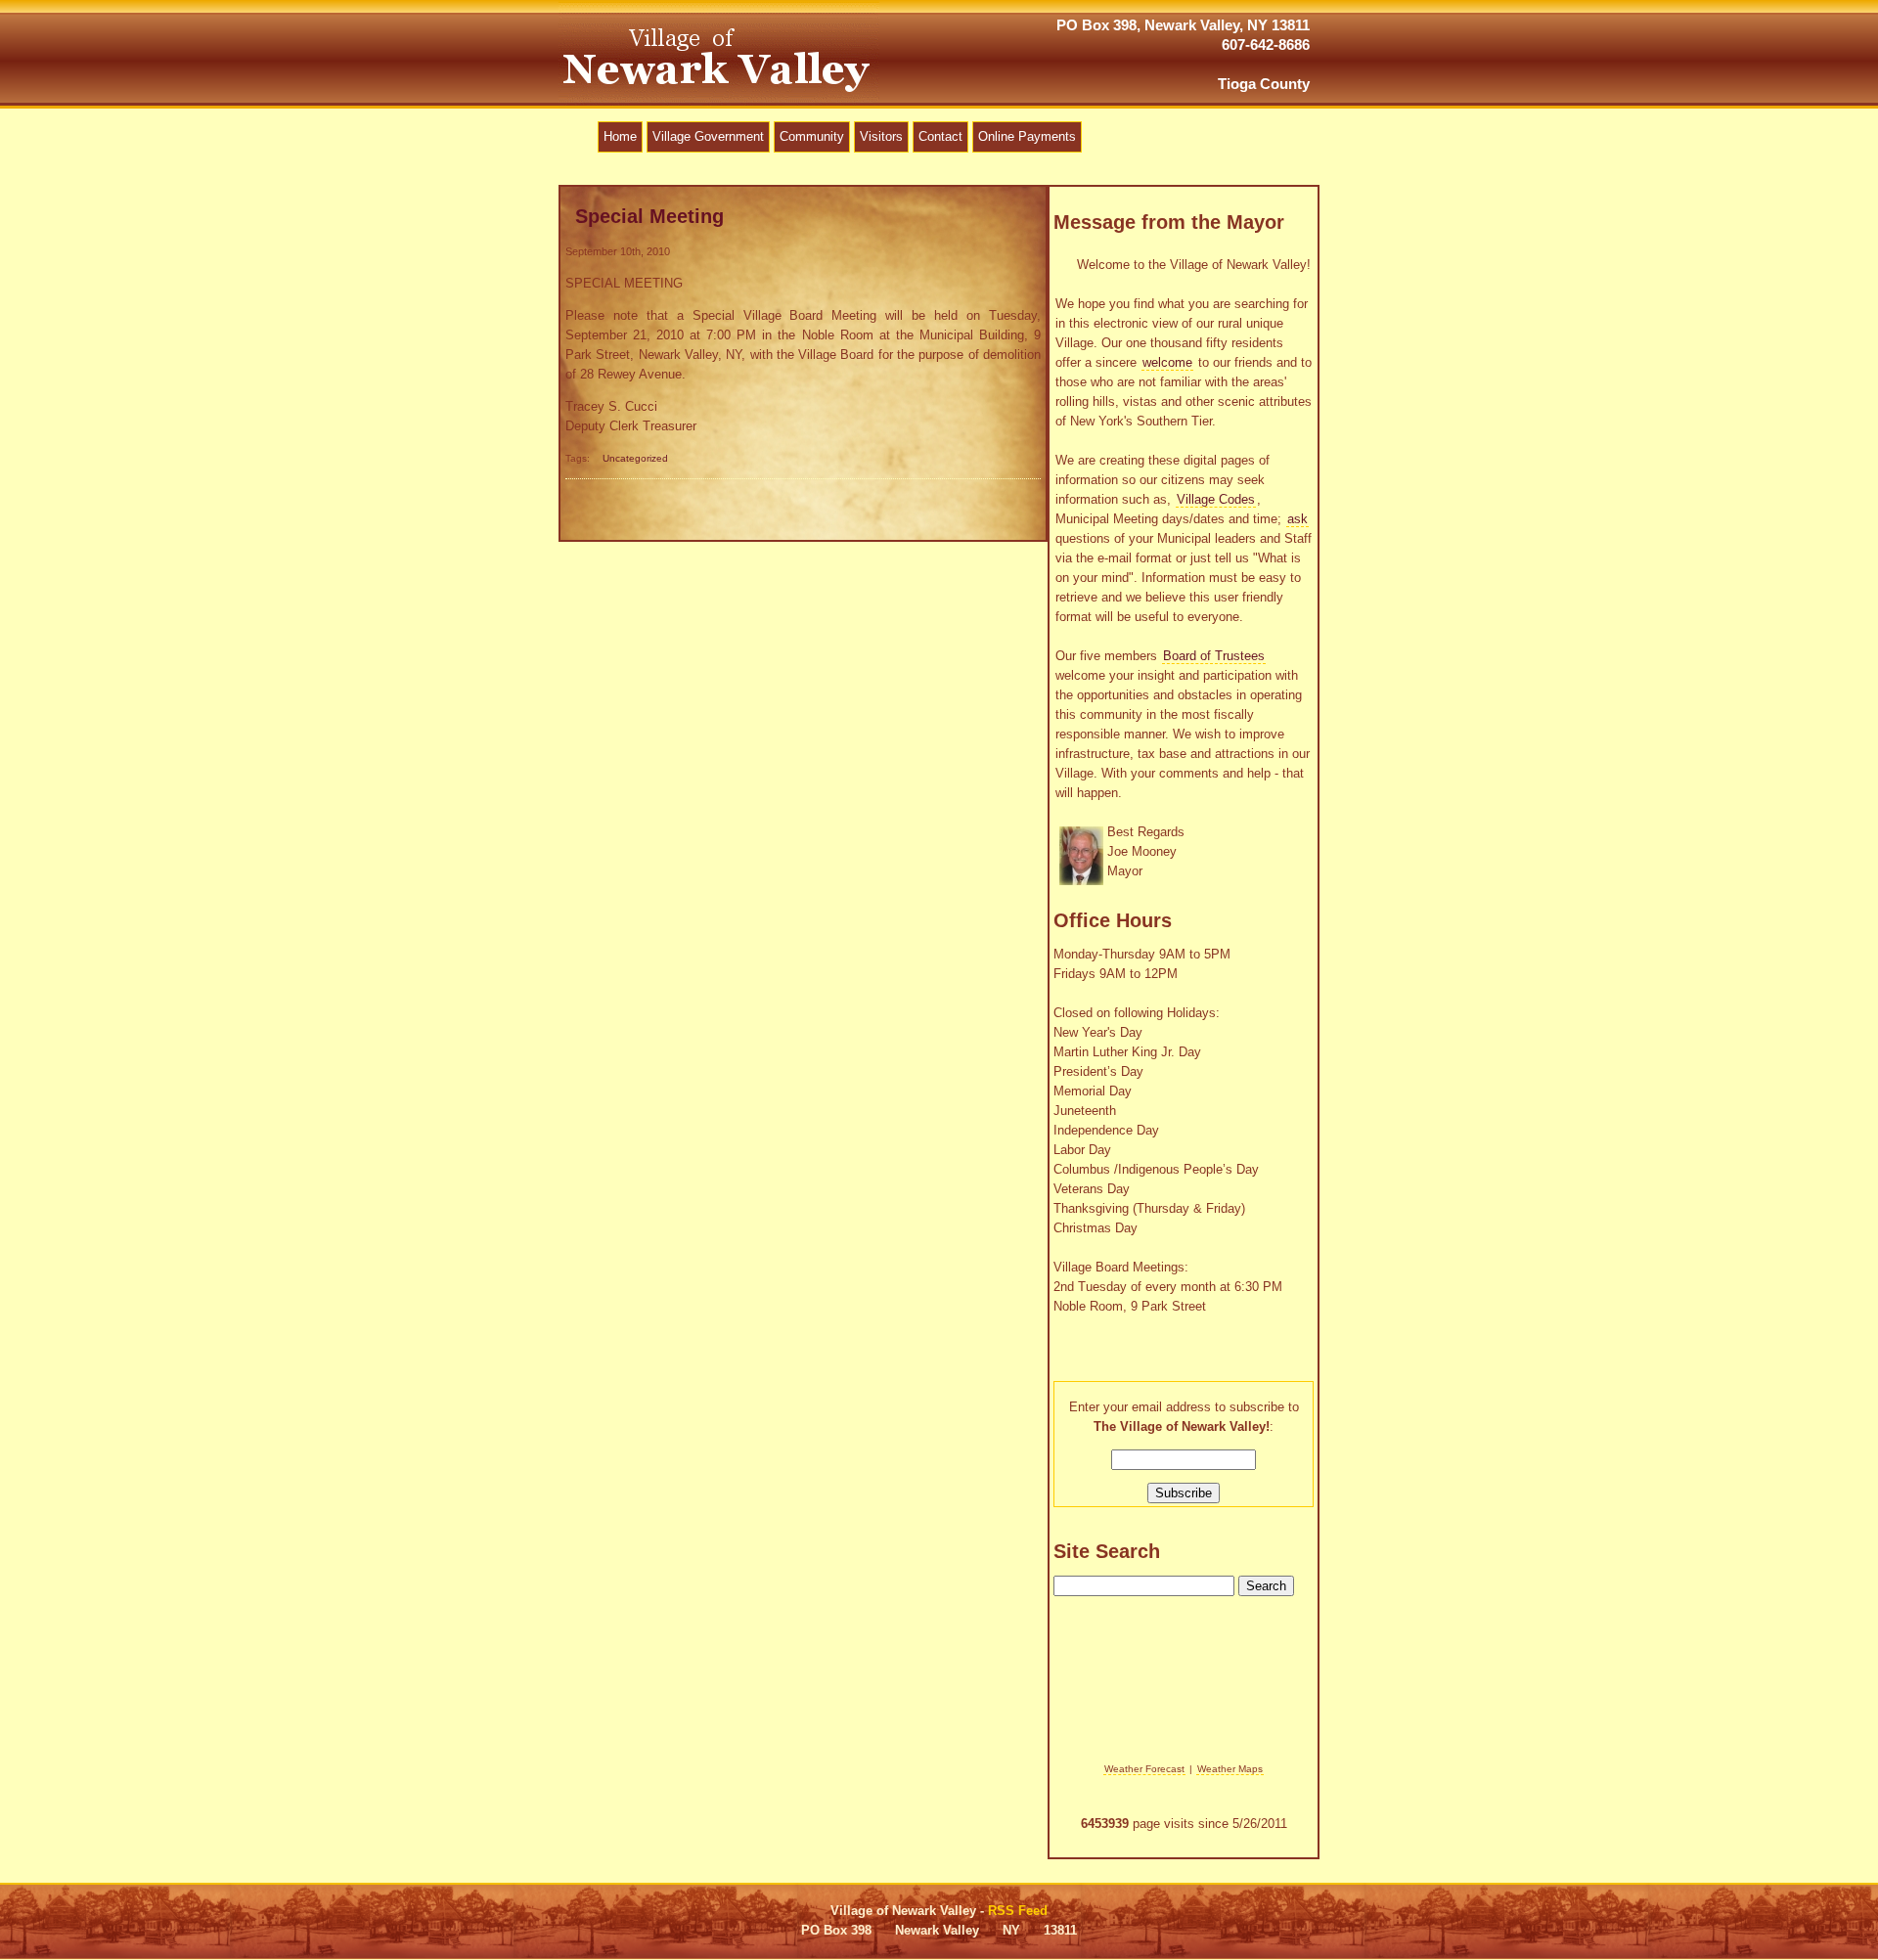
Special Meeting (649, 216)
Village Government (708, 136)
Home (620, 136)
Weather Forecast (1144, 1769)
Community (812, 136)
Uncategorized (635, 458)
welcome (1167, 362)
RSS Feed (1018, 1911)
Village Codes (1216, 499)
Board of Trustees (1214, 656)
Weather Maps (1230, 1769)
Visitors (881, 136)
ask (1297, 519)
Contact (940, 136)
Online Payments (1027, 136)
